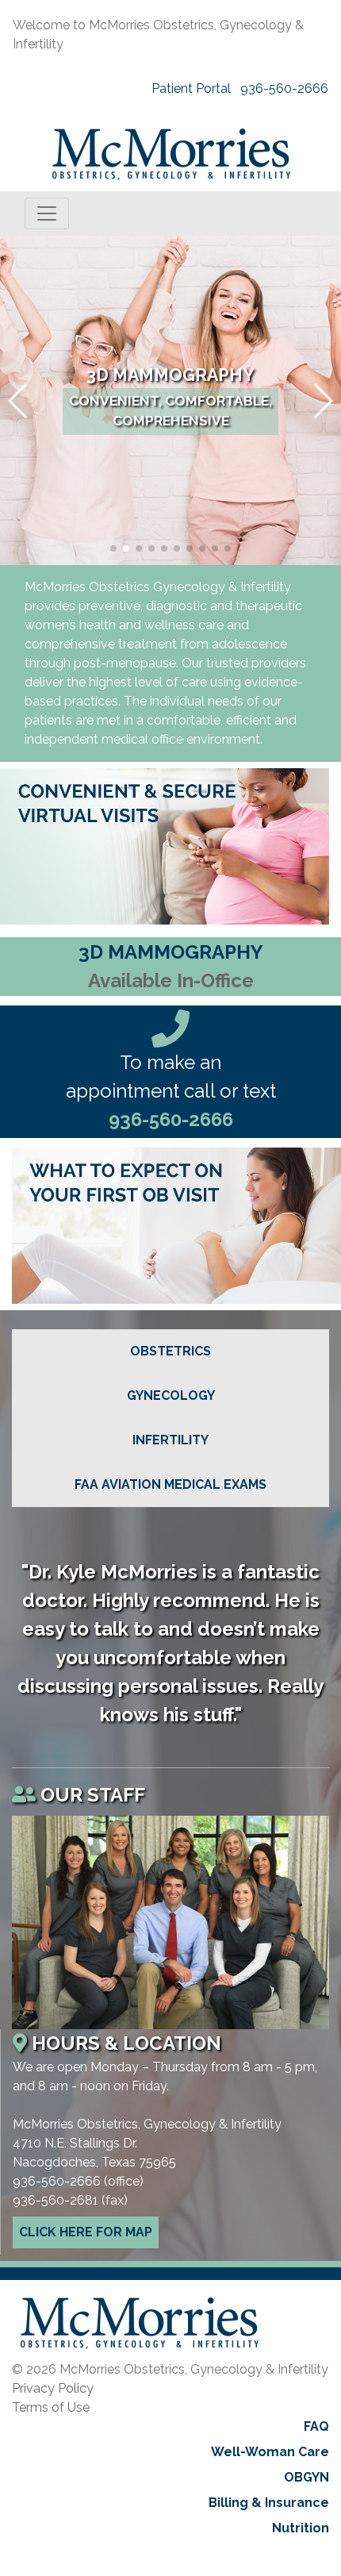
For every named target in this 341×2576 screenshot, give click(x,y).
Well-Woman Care (270, 2452)
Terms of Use (51, 2407)
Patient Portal (191, 88)
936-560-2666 (284, 88)
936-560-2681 (56, 2200)
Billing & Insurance (269, 2503)
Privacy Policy (53, 2388)
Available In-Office (171, 980)
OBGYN (307, 2477)
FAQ (316, 2426)
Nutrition (301, 2528)
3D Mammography (170, 375)
